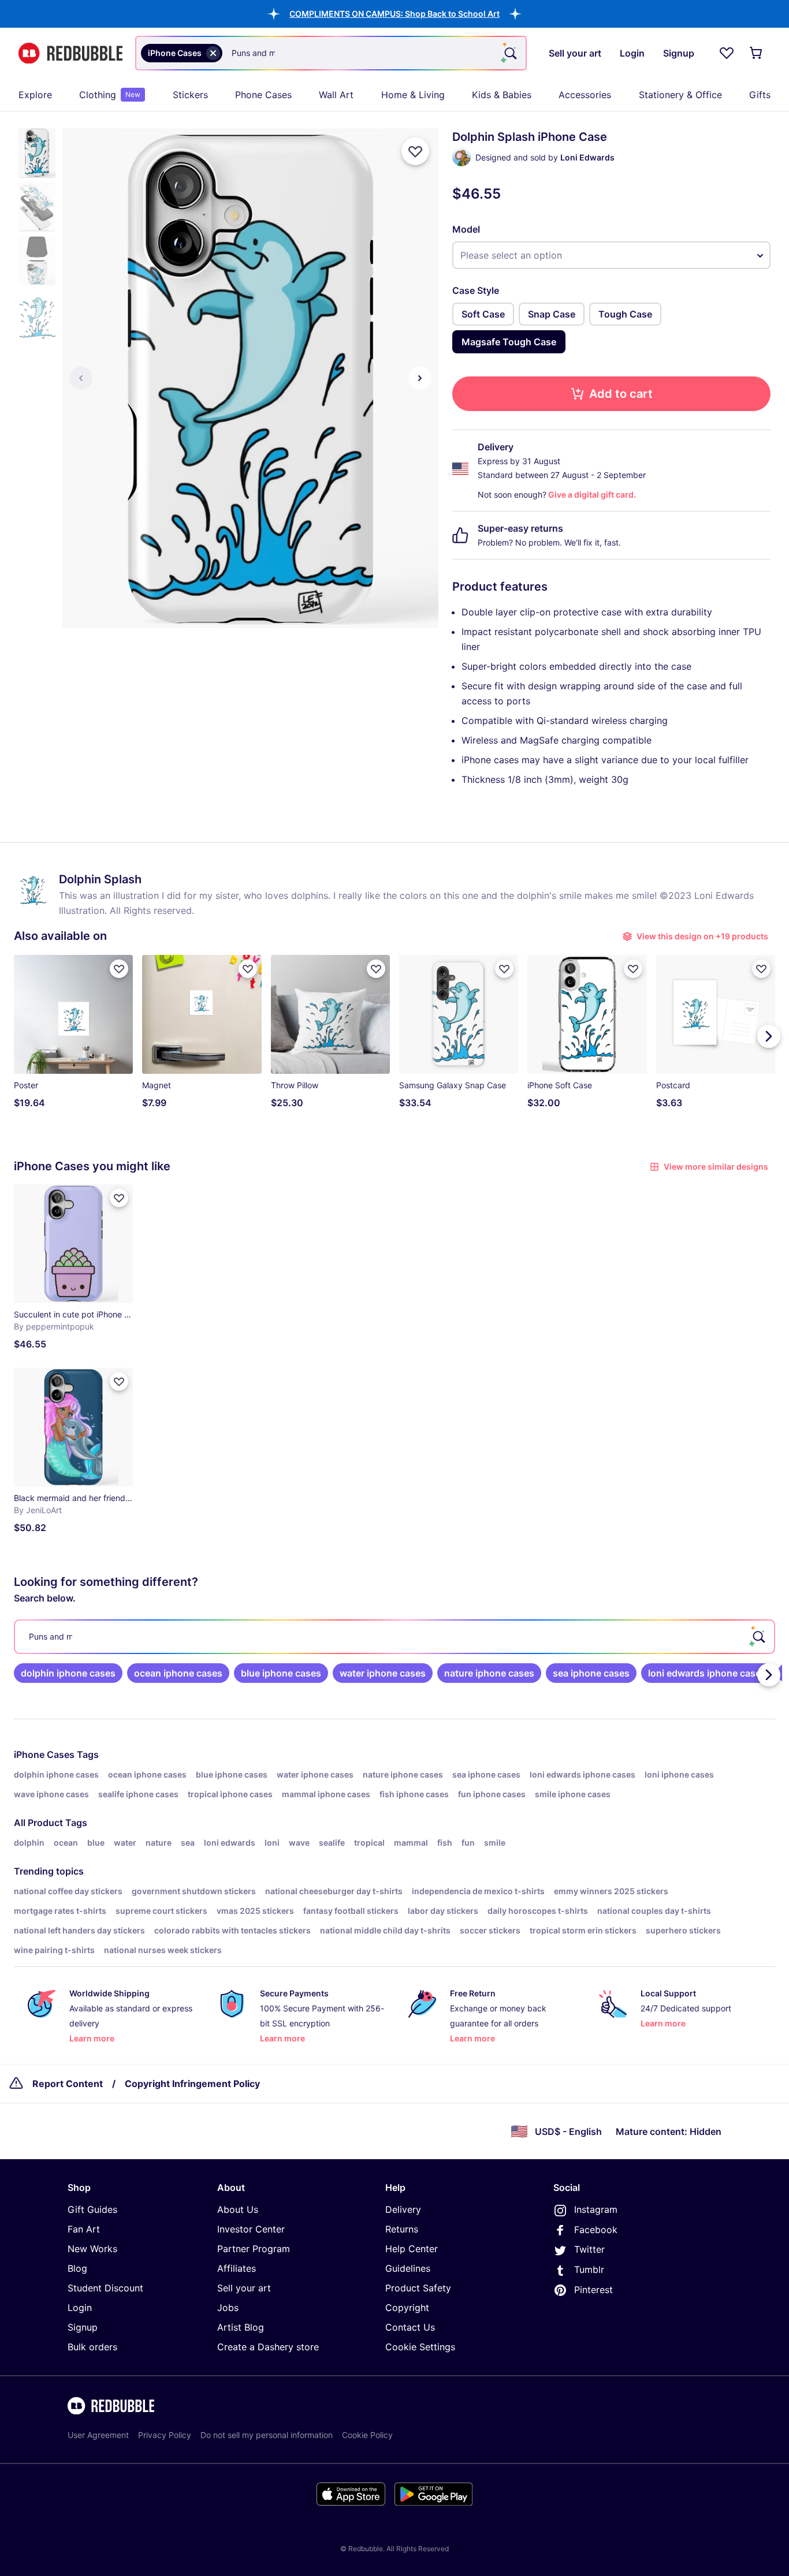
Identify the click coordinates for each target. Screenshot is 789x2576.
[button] (394, 14)
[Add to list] (415, 151)
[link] (68, 1673)
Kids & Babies (502, 95)
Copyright (407, 2308)
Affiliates (237, 2268)
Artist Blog (241, 2327)
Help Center (412, 2249)
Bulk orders (92, 2347)
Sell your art (244, 2288)
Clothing (110, 95)
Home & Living (413, 95)
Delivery (403, 2209)
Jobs (228, 2308)
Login (80, 2308)
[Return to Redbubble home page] (70, 53)
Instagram (596, 2209)
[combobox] (331, 53)
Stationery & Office (680, 95)
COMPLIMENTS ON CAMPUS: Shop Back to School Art (394, 14)
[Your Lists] (727, 53)
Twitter (589, 2249)
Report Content (68, 2084)
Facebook (596, 2230)
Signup (83, 2327)
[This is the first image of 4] (81, 378)
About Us (238, 2209)
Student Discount (105, 2288)
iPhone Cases (44, 1754)
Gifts (760, 95)
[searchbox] (394, 1637)
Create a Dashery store (268, 2347)
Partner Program (254, 2249)
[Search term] (509, 53)
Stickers (190, 95)
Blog (77, 2268)
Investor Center (251, 2229)
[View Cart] (757, 53)
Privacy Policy (165, 2435)
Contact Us (410, 2327)
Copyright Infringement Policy (192, 2084)
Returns (402, 2229)
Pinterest (593, 2290)
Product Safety (418, 2288)
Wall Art (336, 95)
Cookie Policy (367, 2435)
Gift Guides (92, 2209)
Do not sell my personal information (267, 2435)
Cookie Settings (420, 2347)
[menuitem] (35, 95)
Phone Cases (263, 95)
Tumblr (589, 2269)
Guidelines (408, 2268)
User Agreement (98, 2435)
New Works (92, 2249)
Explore (35, 95)
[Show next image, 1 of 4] (420, 378)
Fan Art (84, 2229)
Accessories (585, 95)
